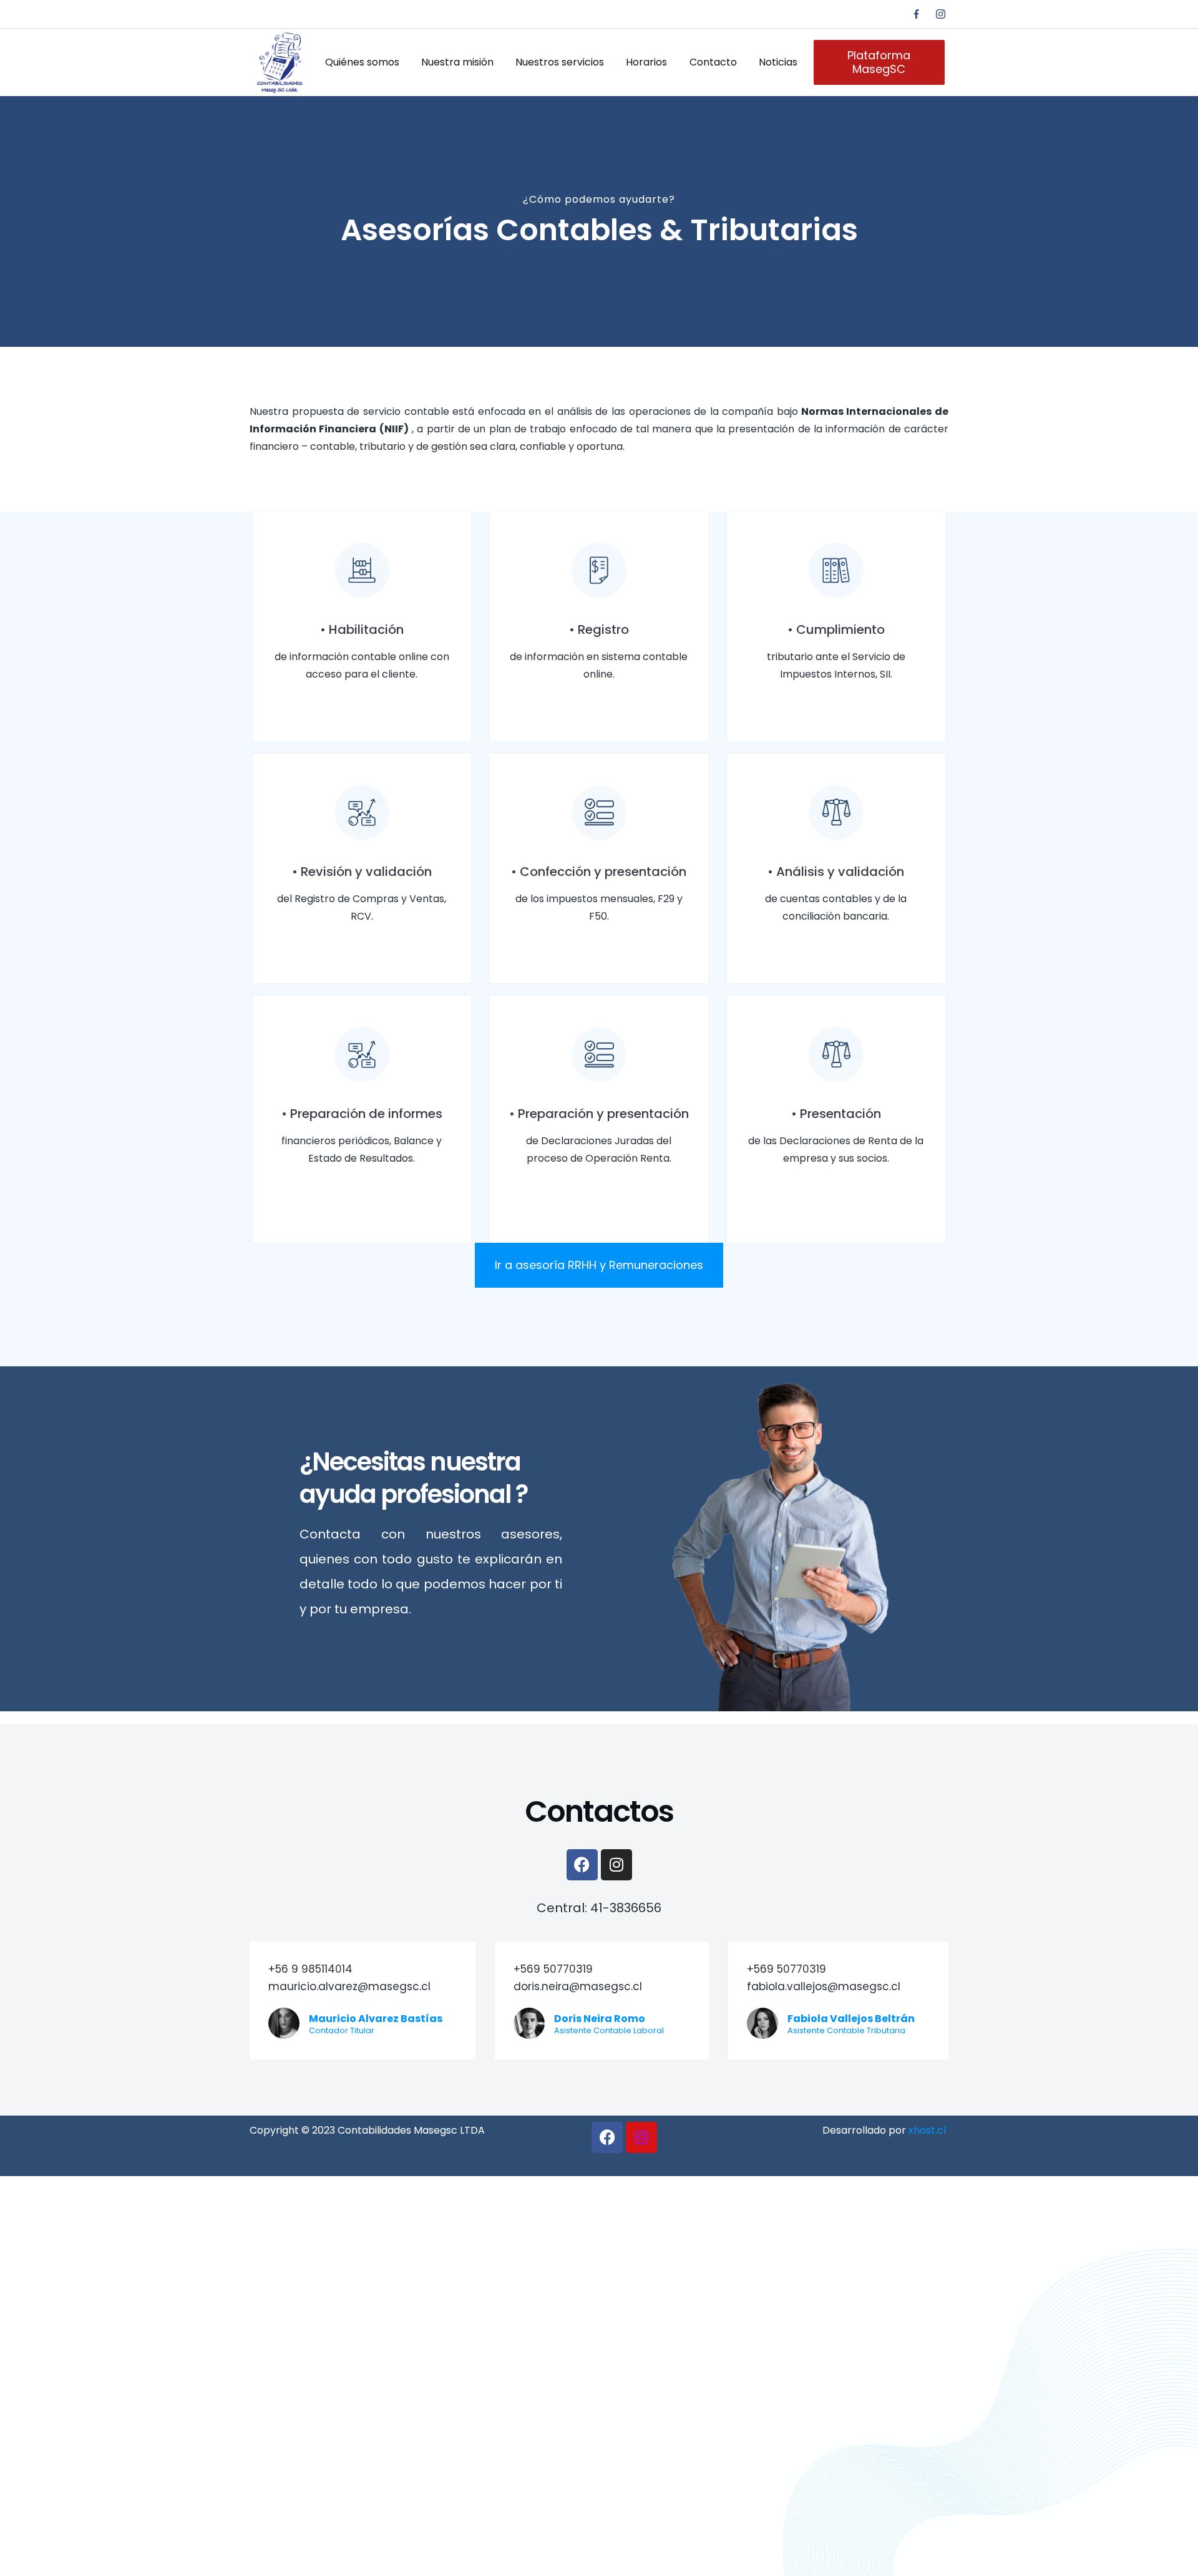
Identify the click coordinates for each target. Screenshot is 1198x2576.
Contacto (713, 62)
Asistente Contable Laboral (609, 2030)
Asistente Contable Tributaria (846, 2030)
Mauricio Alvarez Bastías (376, 2019)
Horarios (646, 62)
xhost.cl (927, 2130)
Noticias (778, 62)
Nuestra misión (457, 62)
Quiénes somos (362, 62)
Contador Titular (342, 2030)
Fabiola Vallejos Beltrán (851, 2019)
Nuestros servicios (560, 62)
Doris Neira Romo (600, 2019)
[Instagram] (941, 14)
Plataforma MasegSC (879, 62)
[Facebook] (916, 14)
